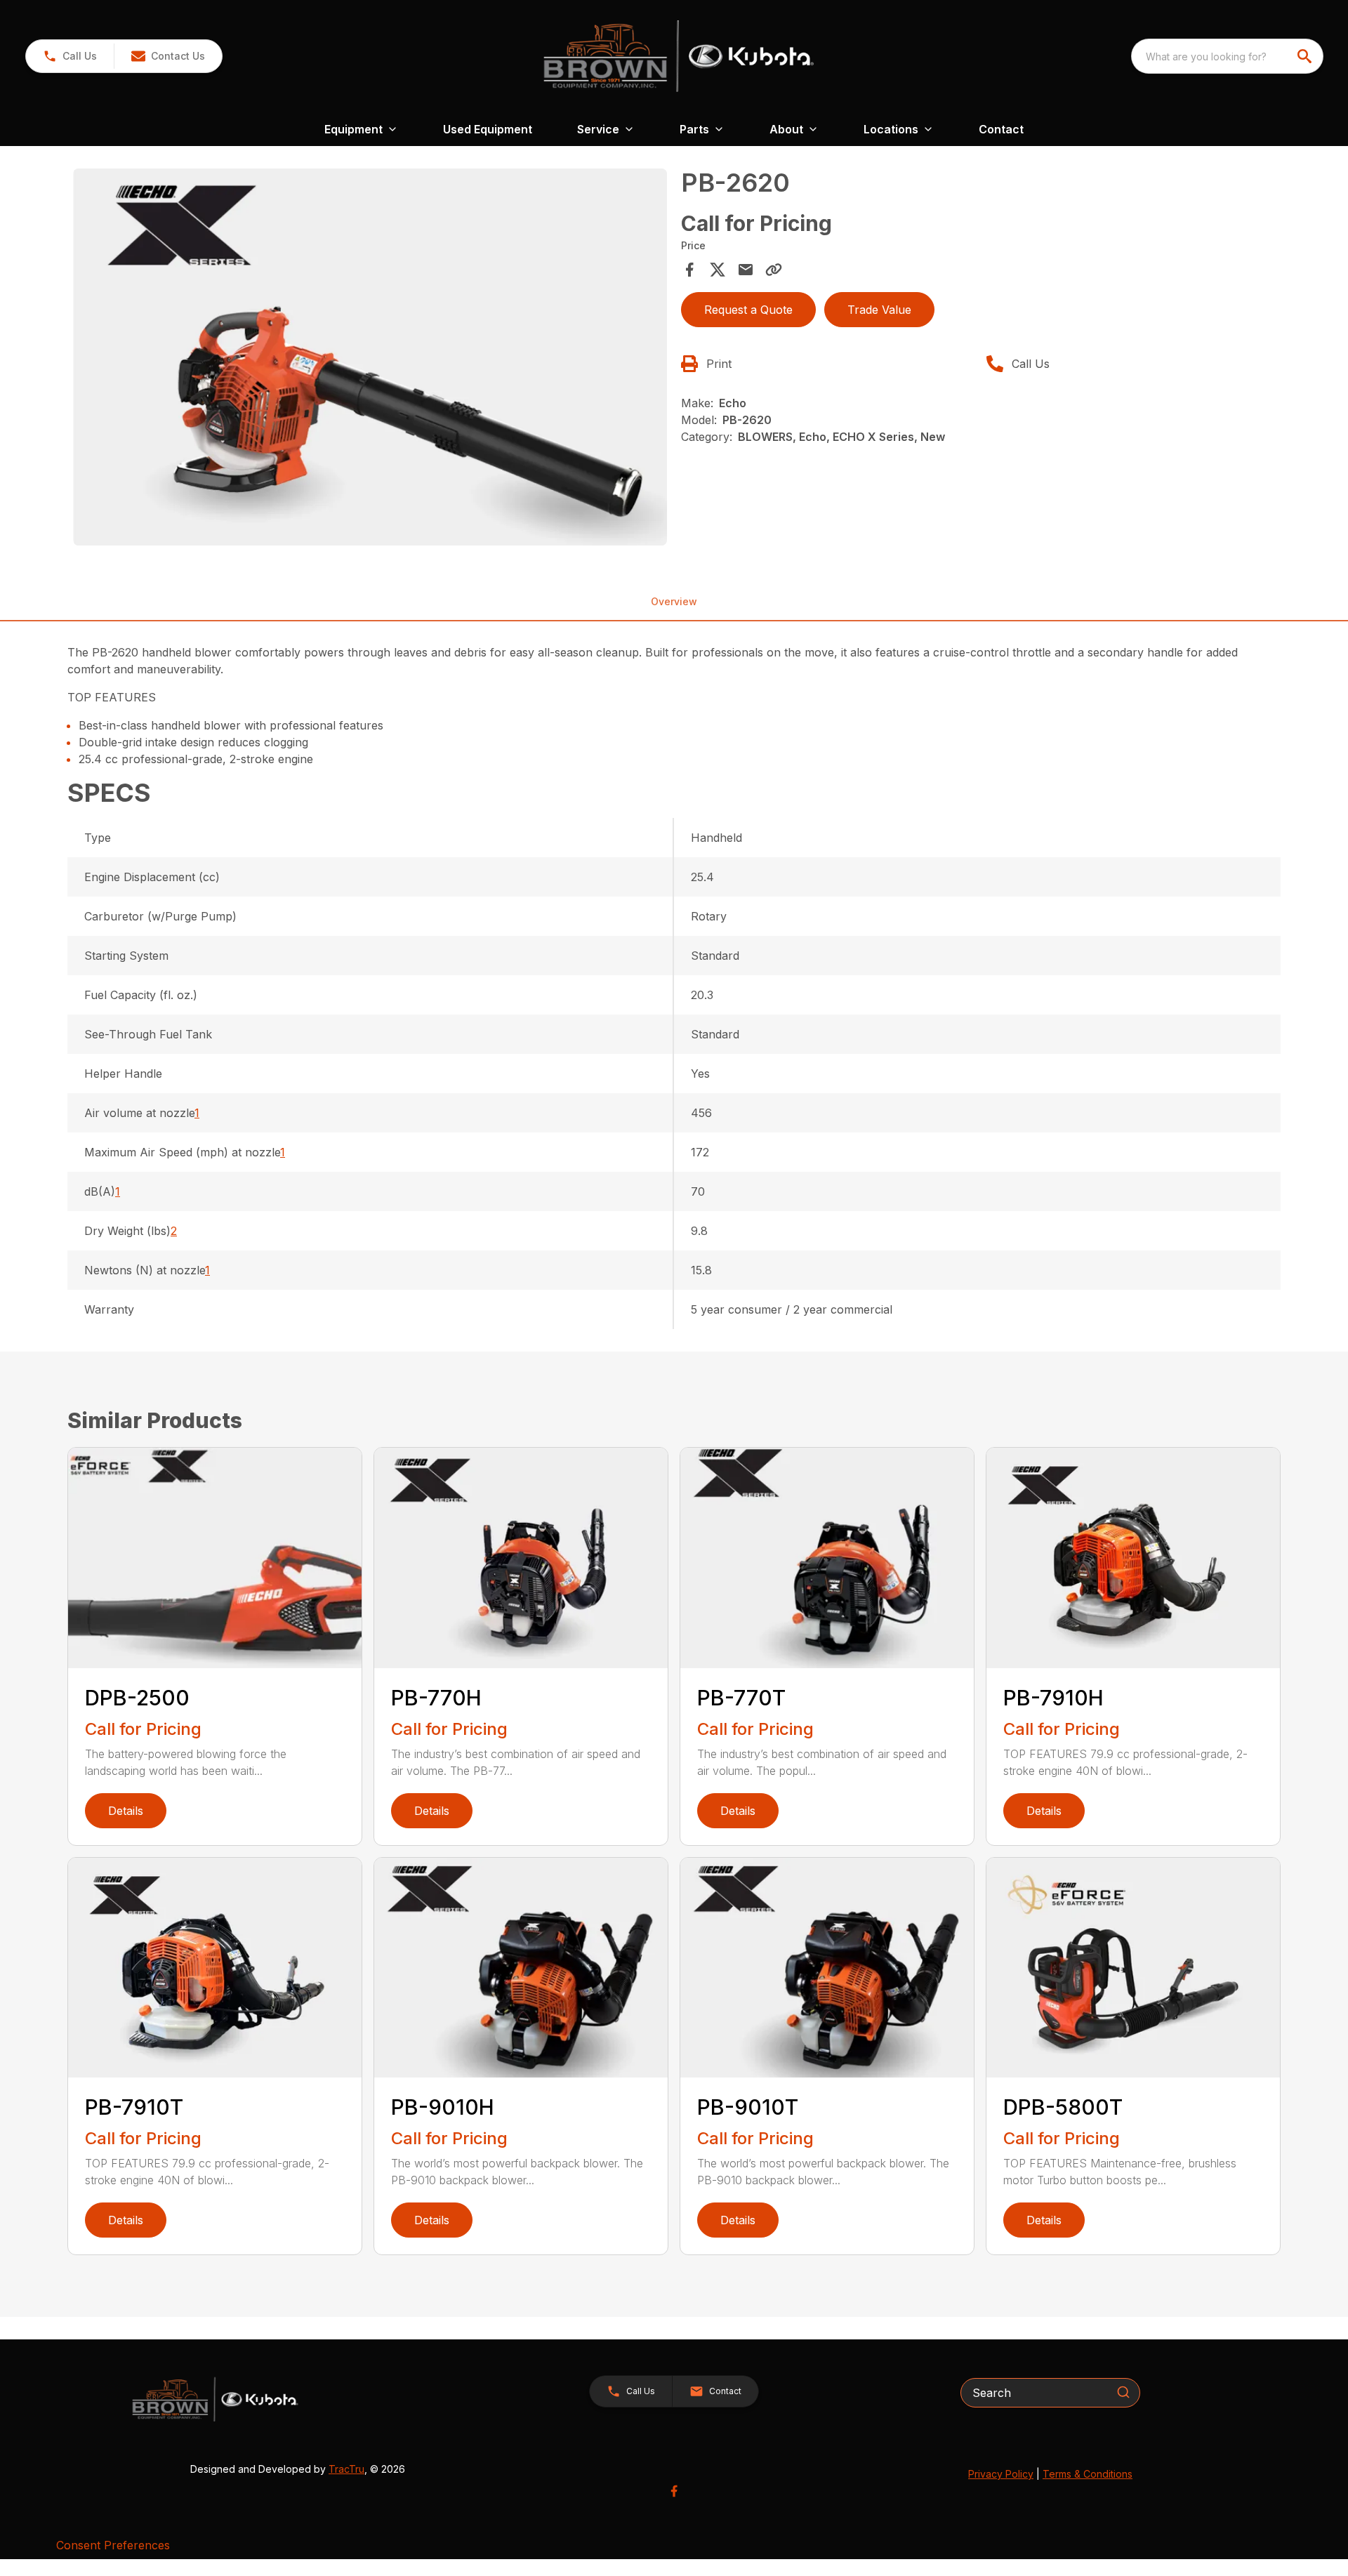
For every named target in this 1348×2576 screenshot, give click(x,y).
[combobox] (1227, 56)
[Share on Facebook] (689, 270)
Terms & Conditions (1088, 2474)
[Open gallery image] (370, 357)
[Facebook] (674, 2491)
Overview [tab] (674, 601)
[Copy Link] (774, 270)
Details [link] (126, 1811)
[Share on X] (718, 270)
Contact (1001, 129)
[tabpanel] (370, 359)
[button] (70, 56)
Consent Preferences (113, 2545)
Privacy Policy (1001, 2474)
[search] (1306, 56)
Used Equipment (488, 129)
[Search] (1123, 2392)
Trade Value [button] (879, 310)
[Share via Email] (746, 270)
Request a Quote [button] (748, 310)
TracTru (346, 2469)
